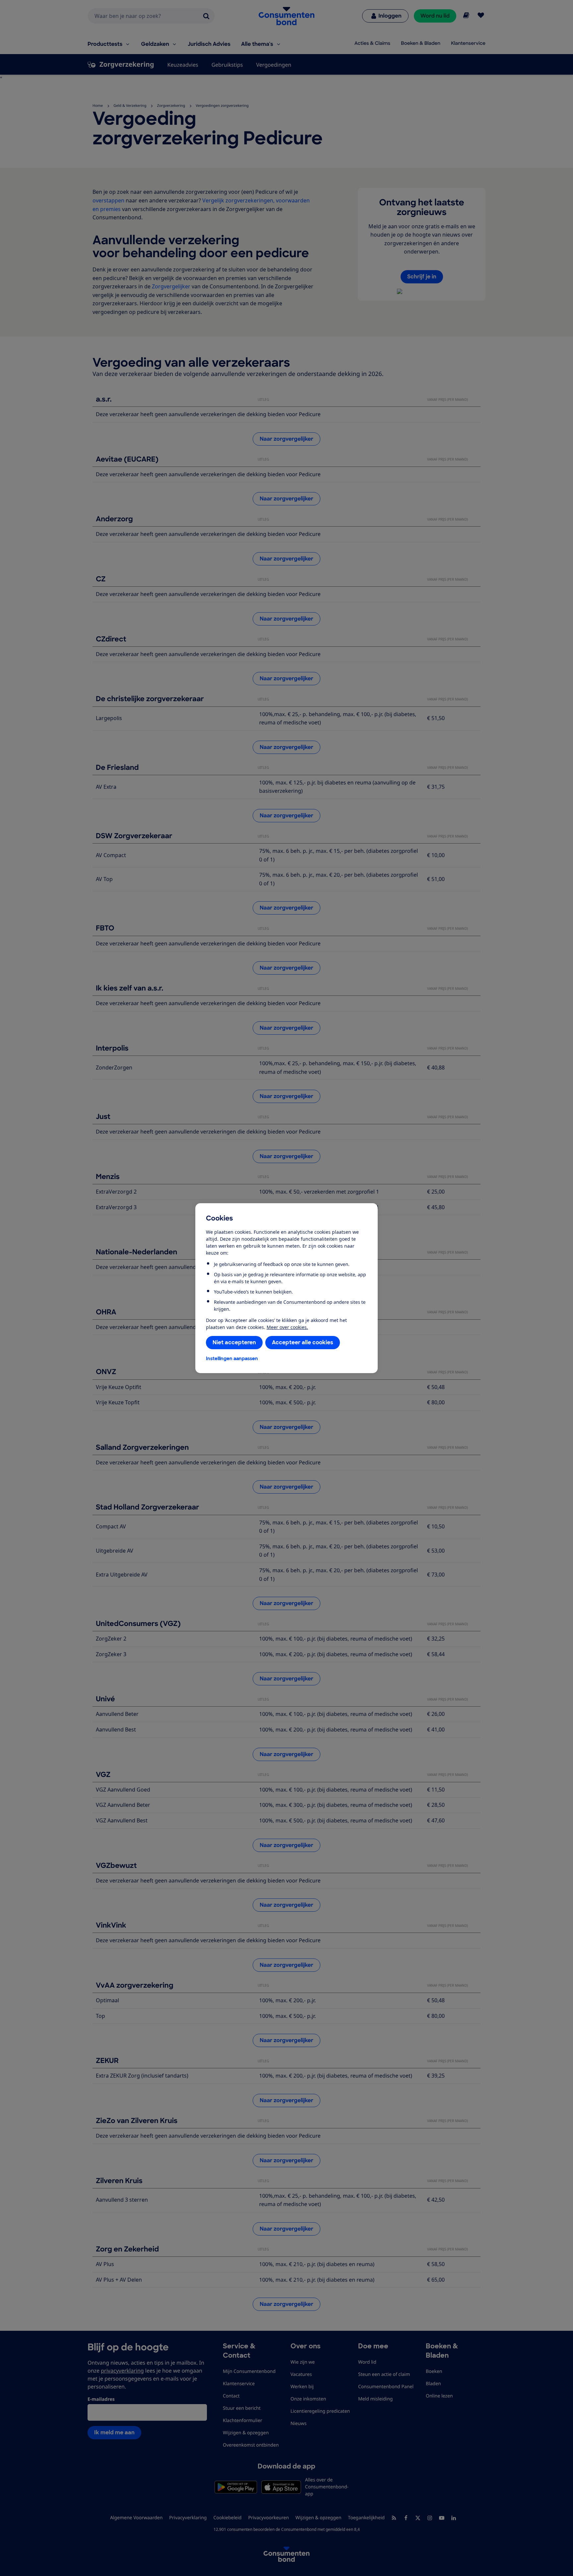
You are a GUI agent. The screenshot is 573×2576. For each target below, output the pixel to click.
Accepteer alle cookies (303, 1342)
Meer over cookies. (287, 1327)
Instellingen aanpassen (232, 1359)
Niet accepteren (234, 1342)
